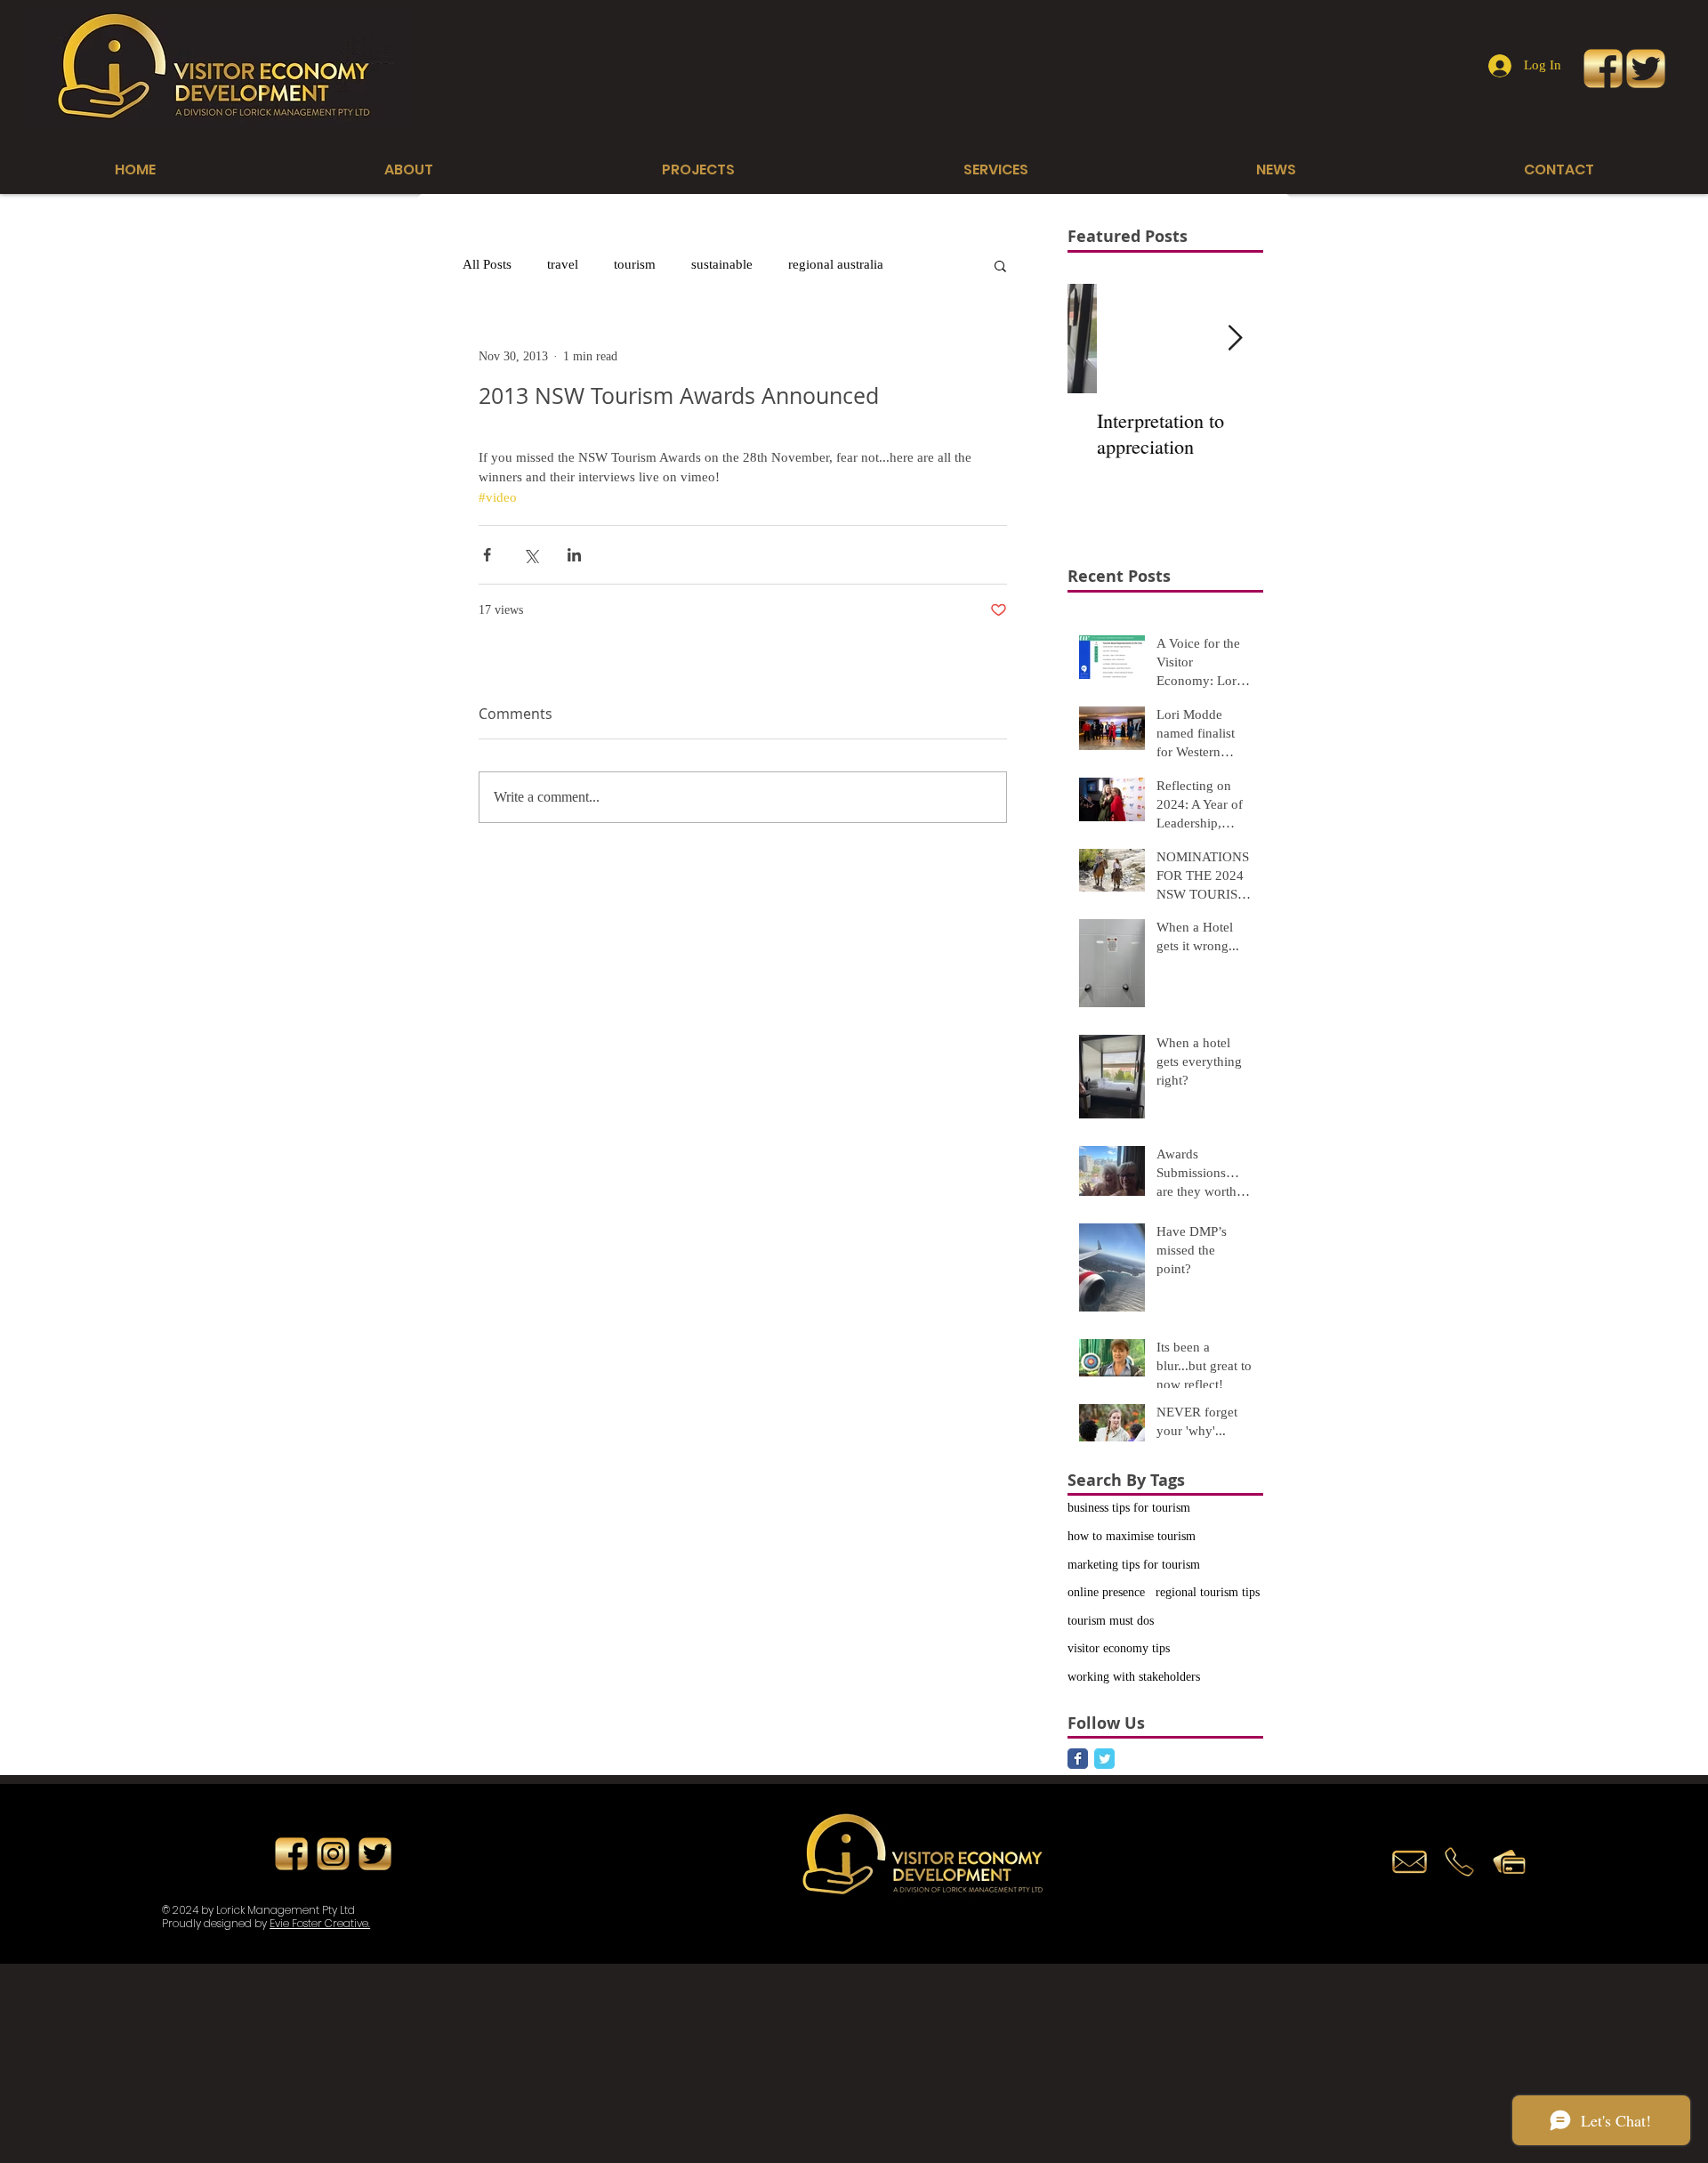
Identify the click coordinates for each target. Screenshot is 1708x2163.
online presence (1106, 1592)
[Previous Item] (1096, 339)
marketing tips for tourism (1134, 1565)
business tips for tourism (1129, 1508)
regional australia (836, 264)
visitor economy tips (1119, 1648)
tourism (635, 264)
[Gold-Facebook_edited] (1603, 69)
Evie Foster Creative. (320, 1923)
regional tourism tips (1208, 1592)
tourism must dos (1111, 1621)
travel (563, 264)
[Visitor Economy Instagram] (333, 1854)
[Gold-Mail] (1410, 1862)
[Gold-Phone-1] (1459, 1862)
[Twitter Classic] (1104, 1759)
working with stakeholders (1134, 1677)
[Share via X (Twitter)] (531, 555)
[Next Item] (1235, 339)
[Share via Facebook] (487, 555)
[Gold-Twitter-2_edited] (1646, 69)
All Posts (487, 264)
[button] (1000, 265)
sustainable (722, 264)
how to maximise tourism (1132, 1536)
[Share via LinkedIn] (574, 555)
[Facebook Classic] (1078, 1759)
